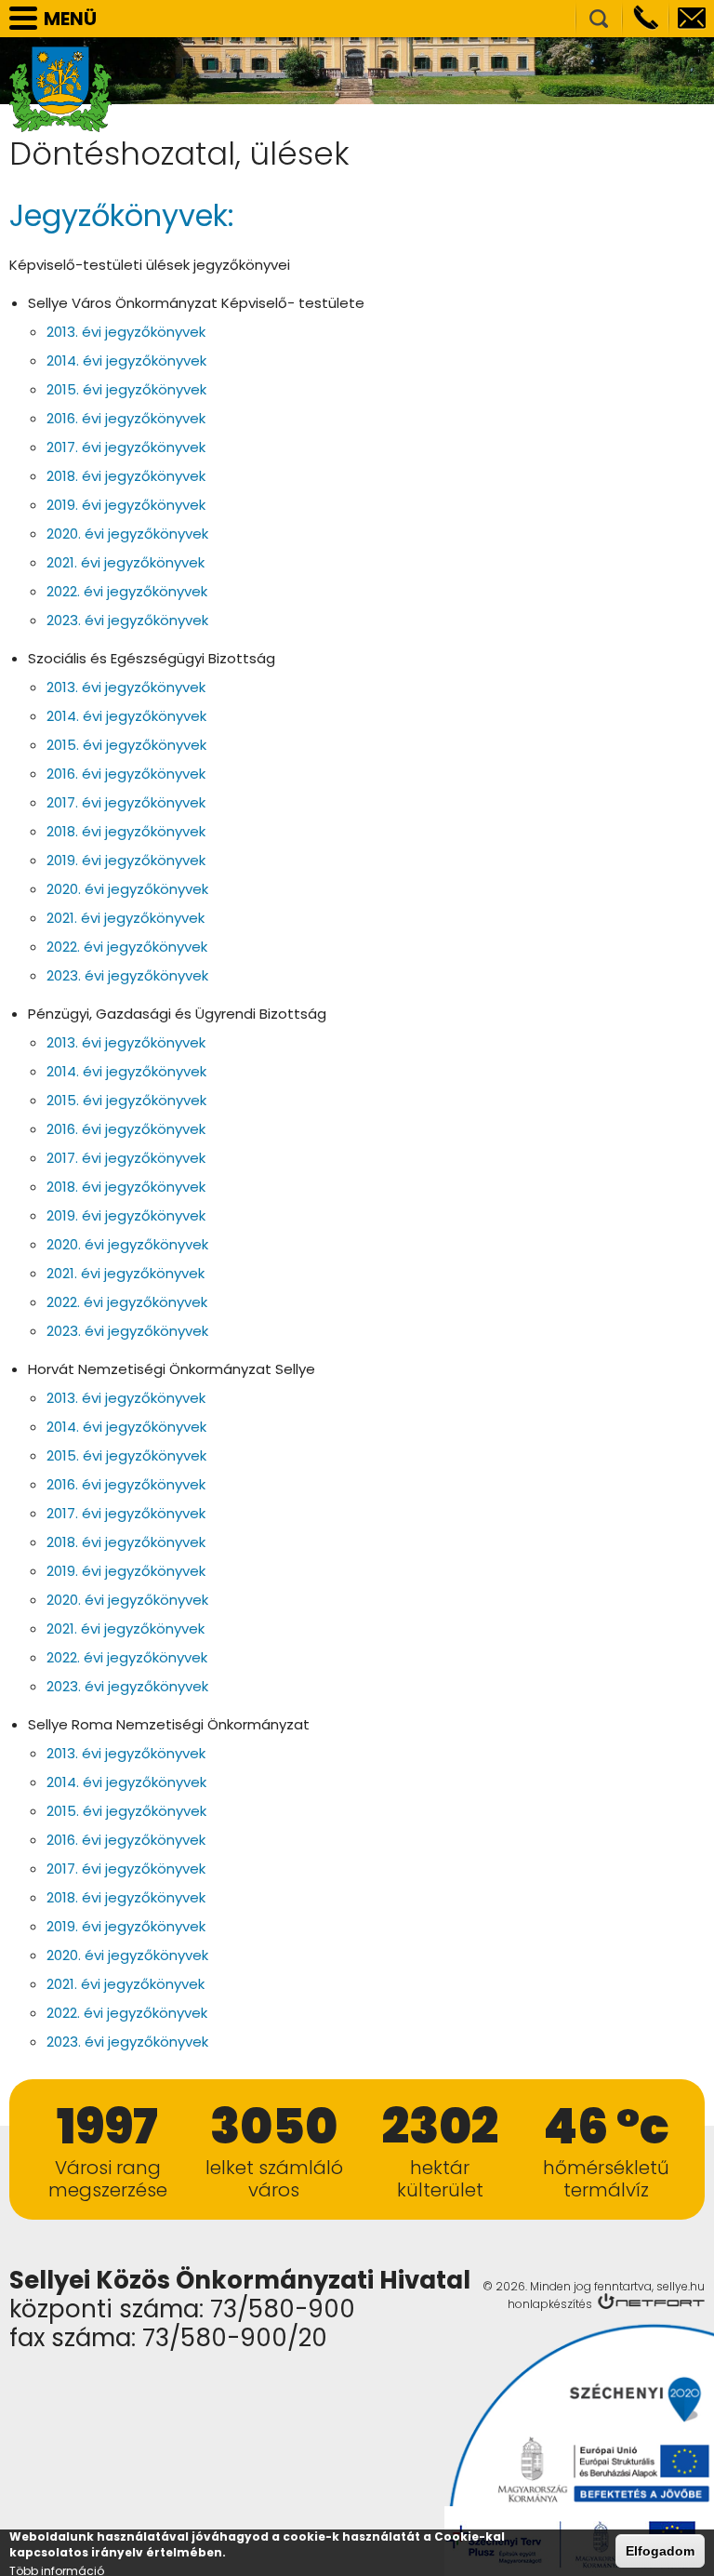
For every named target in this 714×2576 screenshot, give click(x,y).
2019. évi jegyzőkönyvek (126, 505)
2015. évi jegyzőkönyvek (126, 389)
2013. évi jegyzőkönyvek (126, 332)
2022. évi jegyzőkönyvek (127, 591)
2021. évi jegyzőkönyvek (126, 562)
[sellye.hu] (60, 89)
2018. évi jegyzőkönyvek (126, 476)
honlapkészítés (550, 2304)
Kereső (599, 19)
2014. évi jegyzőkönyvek (126, 360)
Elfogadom (660, 2551)
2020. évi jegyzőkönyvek (127, 534)
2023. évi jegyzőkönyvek (127, 620)
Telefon (645, 19)
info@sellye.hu (692, 19)
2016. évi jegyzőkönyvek (126, 418)
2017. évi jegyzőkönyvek (126, 447)
